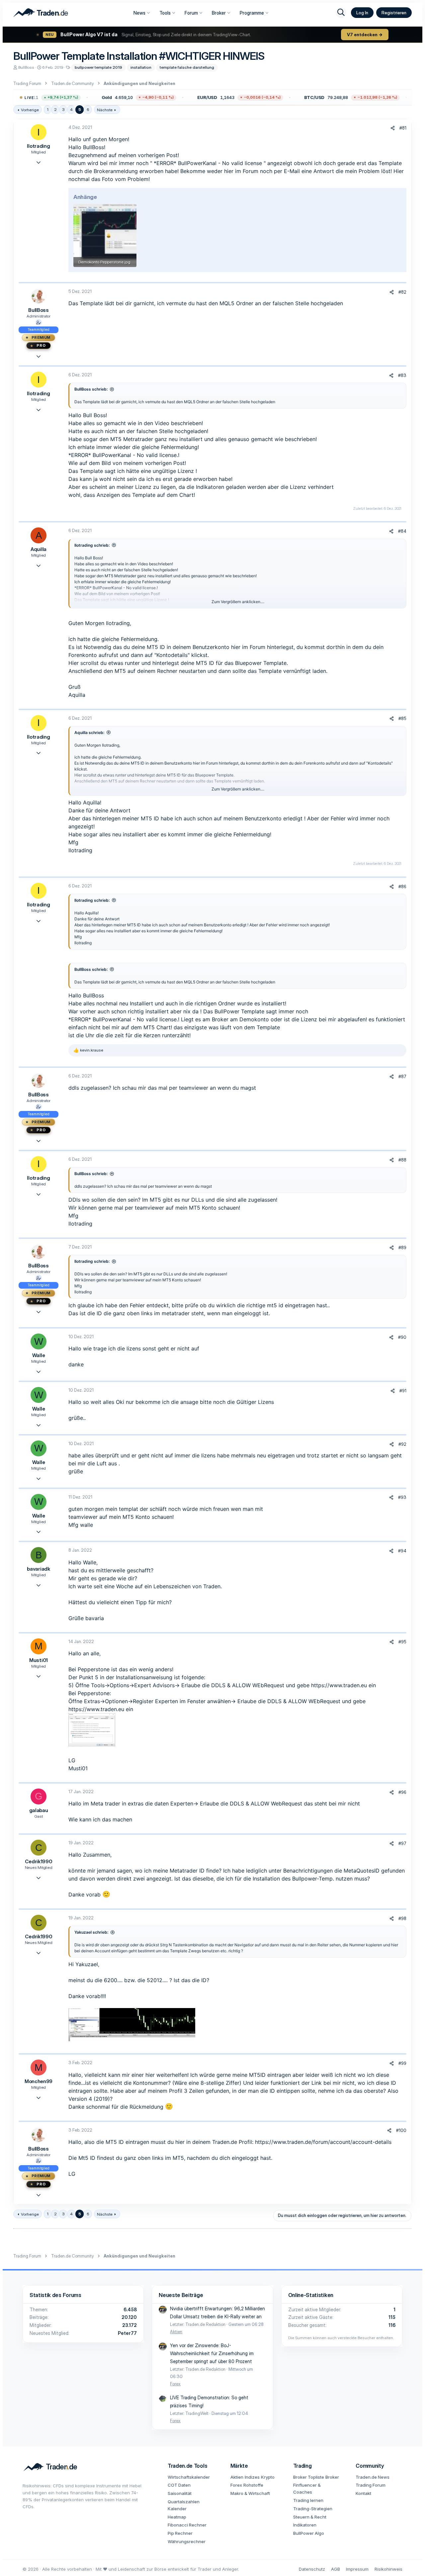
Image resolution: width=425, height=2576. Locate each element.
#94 (402, 1551)
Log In (362, 13)
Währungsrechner (187, 2541)
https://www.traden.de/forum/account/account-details (323, 2142)
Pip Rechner (180, 2533)
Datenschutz (312, 2569)
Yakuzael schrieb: (91, 1932)
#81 (403, 128)
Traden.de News (373, 2477)
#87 (402, 1076)
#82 (402, 292)
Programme (252, 13)
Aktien (176, 2332)
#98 (402, 1918)
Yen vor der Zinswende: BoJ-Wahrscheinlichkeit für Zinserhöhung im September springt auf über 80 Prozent (212, 2353)
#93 (402, 1497)
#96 (402, 1792)
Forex (175, 2384)
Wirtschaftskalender (189, 2477)
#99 (402, 2063)
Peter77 (127, 2333)
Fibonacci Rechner (187, 2525)
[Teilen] (393, 128)
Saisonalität (180, 2493)
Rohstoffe (253, 2485)
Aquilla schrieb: (89, 733)
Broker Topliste (309, 2477)
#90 (402, 1337)
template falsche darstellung (187, 67)
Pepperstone (94, 1669)
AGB (336, 2569)
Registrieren (394, 13)
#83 (402, 375)
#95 (402, 1642)
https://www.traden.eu (339, 1685)
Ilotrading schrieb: (92, 545)
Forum (191, 13)
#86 (402, 886)
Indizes (252, 2477)
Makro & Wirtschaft (250, 2493)
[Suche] (341, 13)
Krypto (268, 2477)
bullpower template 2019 (98, 67)
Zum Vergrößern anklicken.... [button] (238, 602)
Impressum (357, 2569)
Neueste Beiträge (181, 2295)
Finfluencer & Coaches (307, 2488)
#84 (402, 531)
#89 (402, 1247)
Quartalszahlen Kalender (184, 2505)
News (139, 13)
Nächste (105, 110)
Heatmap (177, 2517)
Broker (219, 13)
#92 (402, 1444)
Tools (165, 13)
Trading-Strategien (313, 2509)
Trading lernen (308, 2500)
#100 (401, 2130)
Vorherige (30, 110)
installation (141, 67)
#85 (402, 718)
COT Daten (179, 2485)
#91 (403, 1391)
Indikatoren (305, 2525)
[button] (110, 98)
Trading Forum (371, 2485)
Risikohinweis (388, 2569)
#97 (402, 1843)
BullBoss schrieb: (91, 389)
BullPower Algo (309, 2533)
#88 (402, 1160)
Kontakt (363, 2493)
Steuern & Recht (310, 2517)
